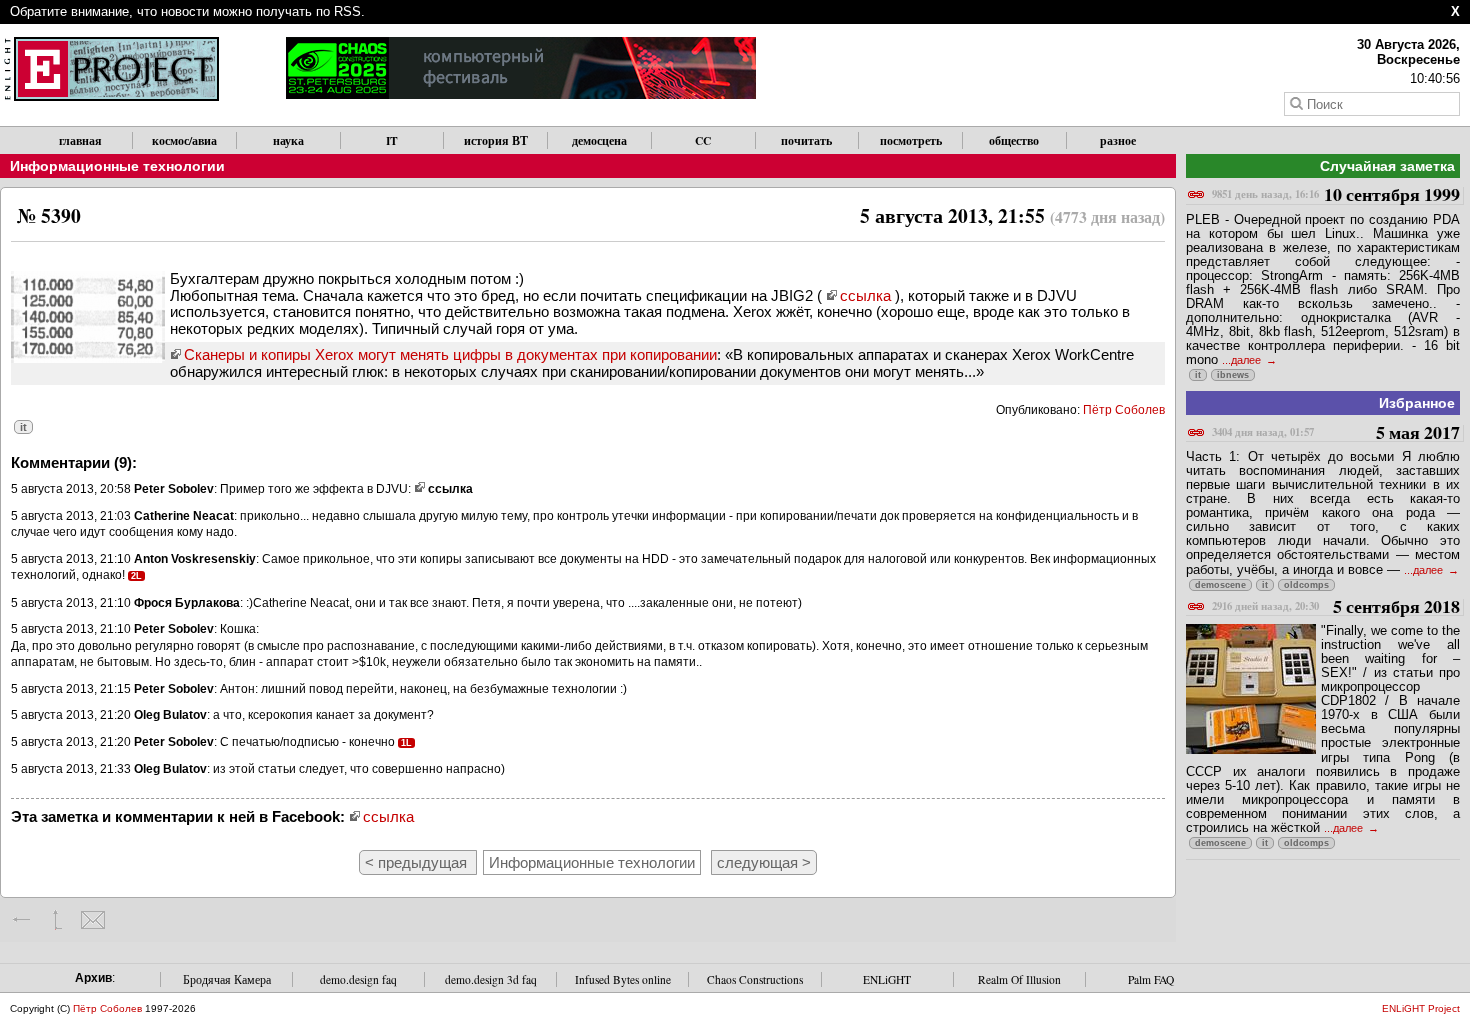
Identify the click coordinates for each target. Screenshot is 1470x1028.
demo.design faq (358, 979)
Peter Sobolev (174, 489)
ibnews (1233, 375)
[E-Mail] (92, 920)
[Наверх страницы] (57, 920)
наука (288, 140)
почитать (806, 140)
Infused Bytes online (623, 979)
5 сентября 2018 (1336, 607)
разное (1118, 140)
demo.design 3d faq (491, 979)
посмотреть (911, 140)
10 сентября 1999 (1336, 195)
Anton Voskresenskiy (195, 559)
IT (392, 140)
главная (80, 140)
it (23, 427)
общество (1014, 140)
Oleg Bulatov (170, 715)
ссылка (865, 295)
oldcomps (1306, 585)
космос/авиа (184, 140)
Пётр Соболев (1124, 410)
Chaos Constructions (755, 979)
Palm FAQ (1151, 979)
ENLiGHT (887, 979)
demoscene (1220, 585)
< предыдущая (418, 862)
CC (703, 140)
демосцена (599, 140)
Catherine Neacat (184, 516)
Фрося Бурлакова (187, 603)
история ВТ (496, 140)
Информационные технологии (117, 166)
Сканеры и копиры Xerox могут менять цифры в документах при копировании (450, 354)
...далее (1243, 360)
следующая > (764, 862)
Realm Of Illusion (1019, 979)
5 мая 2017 (1336, 433)
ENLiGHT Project (1421, 1008)
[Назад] (22, 920)
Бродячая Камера (227, 979)
